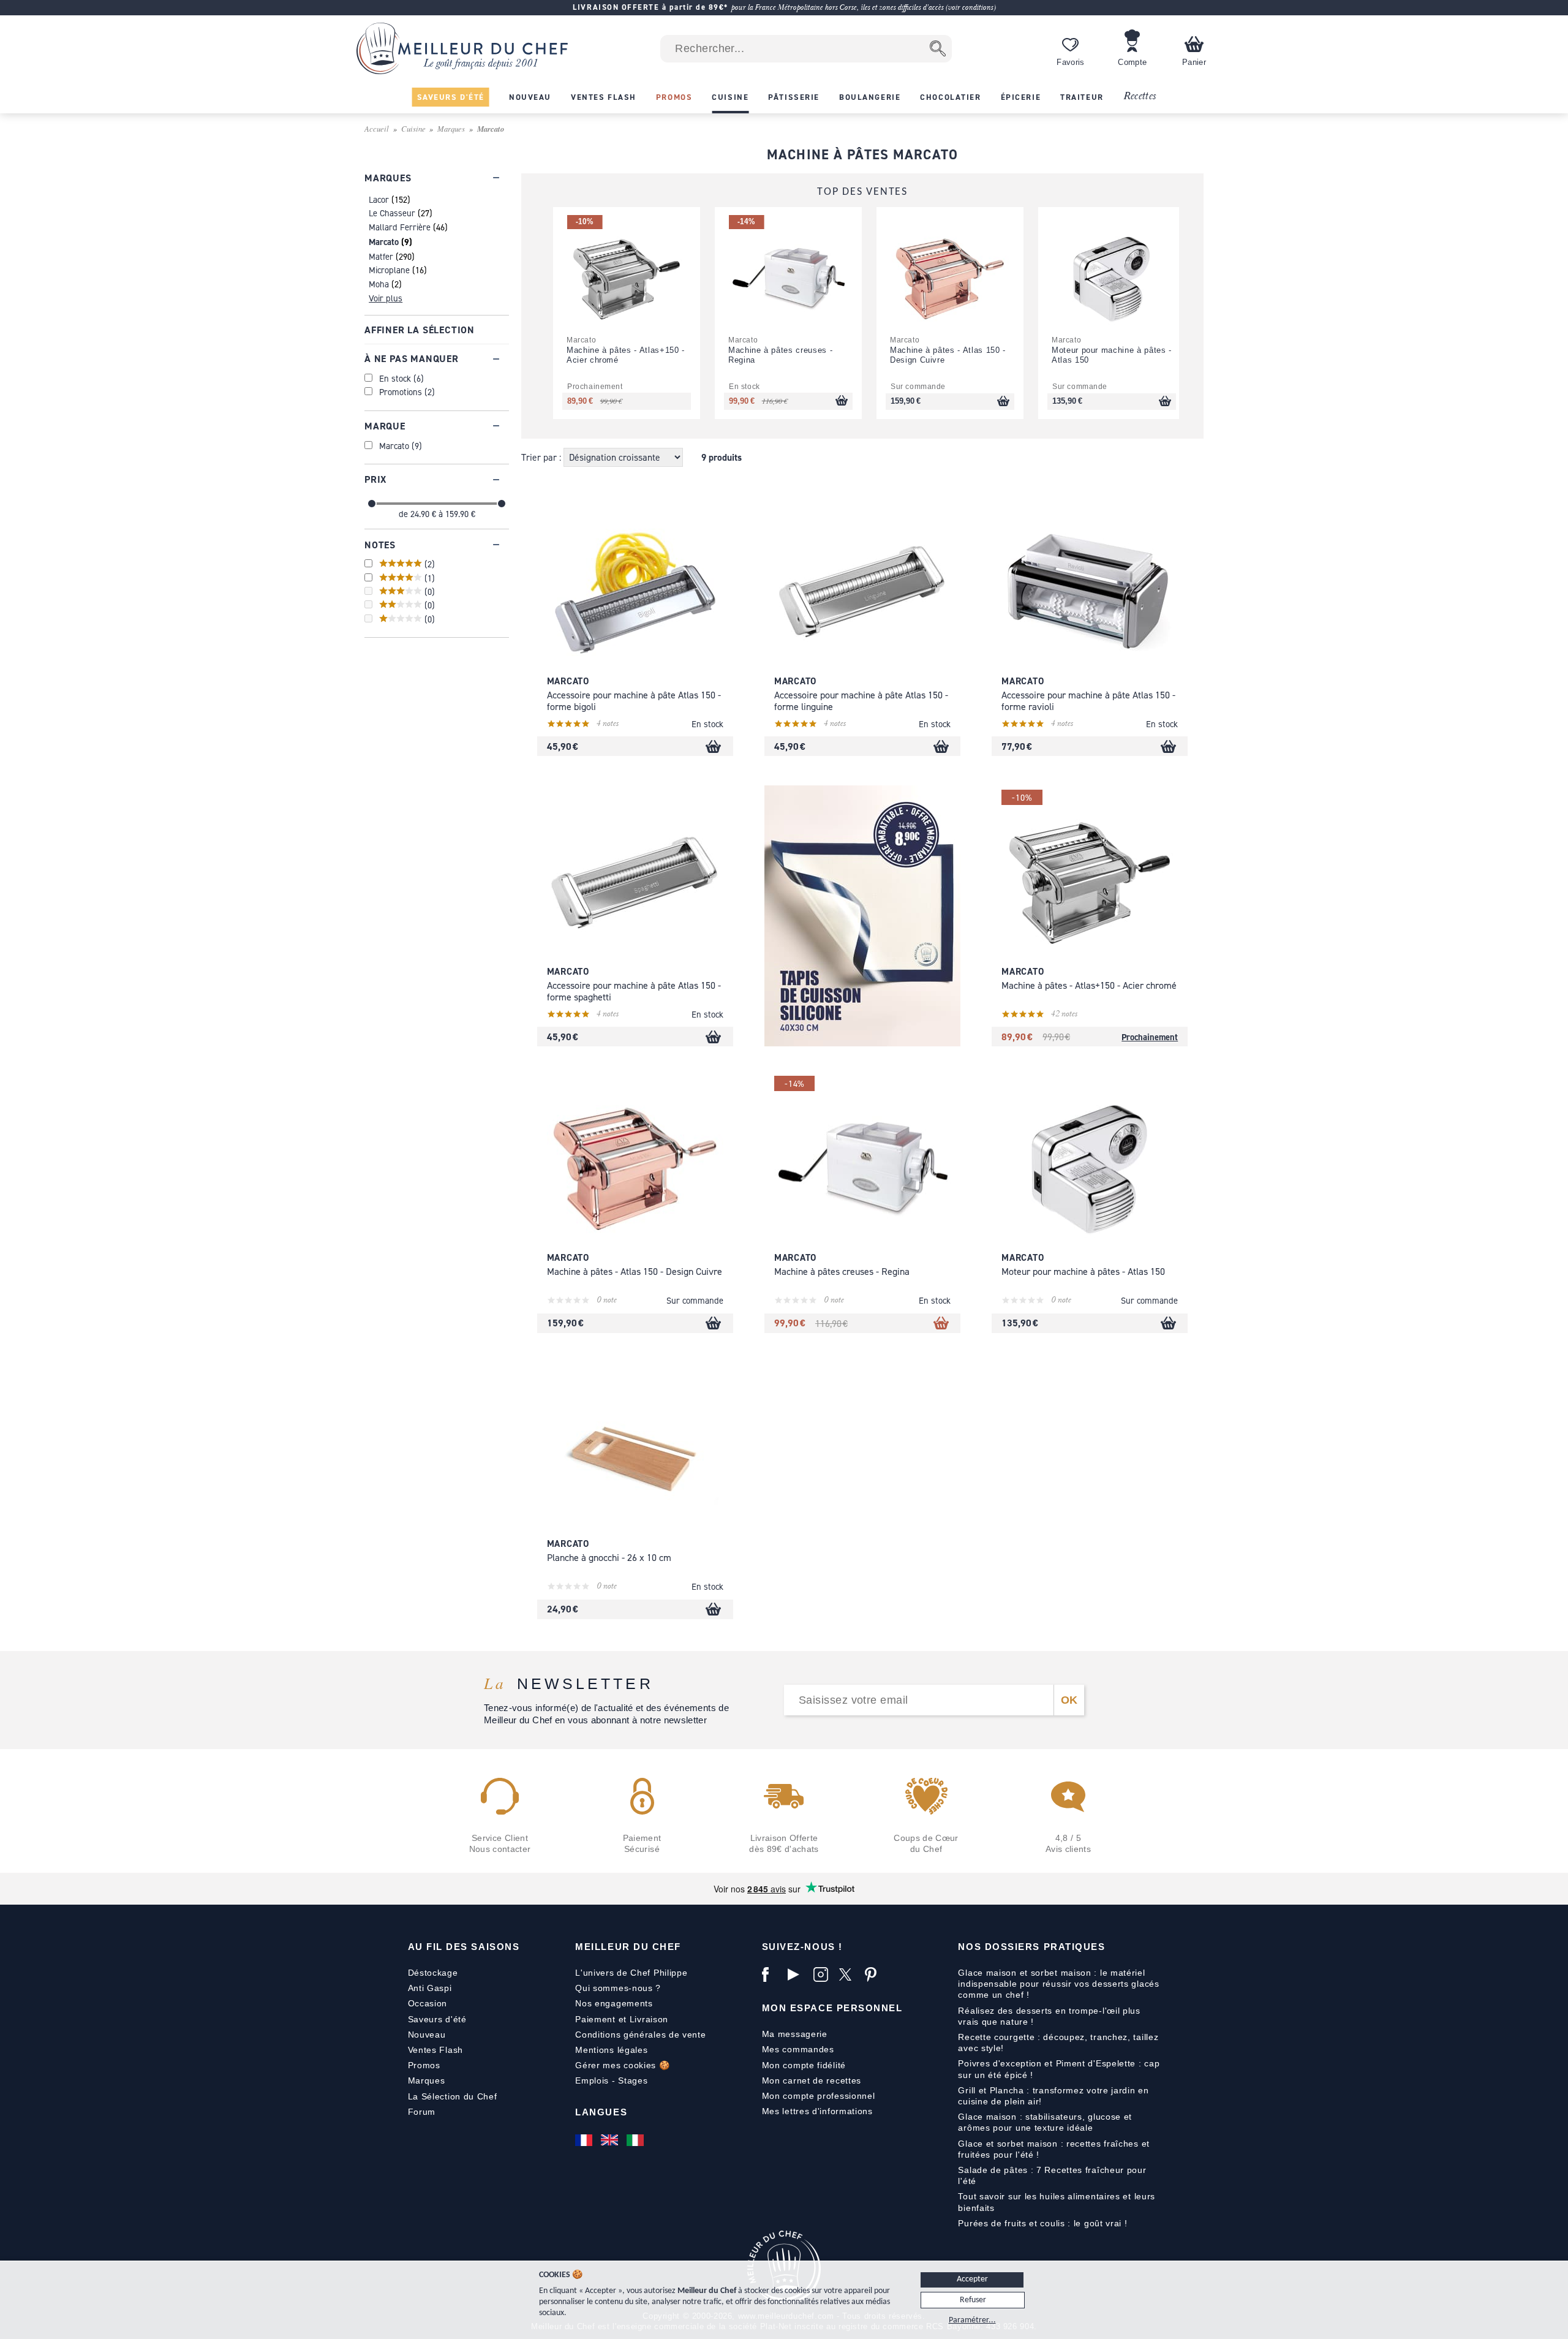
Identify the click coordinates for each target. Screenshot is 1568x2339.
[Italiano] (636, 2140)
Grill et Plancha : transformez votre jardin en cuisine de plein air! (1053, 2096)
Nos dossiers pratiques (1031, 1947)
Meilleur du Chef (628, 1947)
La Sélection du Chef (453, 2096)
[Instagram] (823, 1974)
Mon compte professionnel (819, 2096)
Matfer (381, 256)
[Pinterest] (875, 1974)
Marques (451, 128)
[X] (849, 1974)
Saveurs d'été (437, 2019)
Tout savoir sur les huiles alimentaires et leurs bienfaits (1057, 2202)
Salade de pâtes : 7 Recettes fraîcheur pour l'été (1052, 2175)
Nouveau (427, 2035)
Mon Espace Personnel (832, 2008)
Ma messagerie (795, 2034)
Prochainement (1150, 1037)
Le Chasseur (392, 213)
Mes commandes (798, 2049)
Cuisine (413, 128)
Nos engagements (614, 2003)
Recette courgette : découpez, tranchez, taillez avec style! (1058, 2042)
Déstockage (433, 1973)
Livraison (649, 2019)
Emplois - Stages (611, 2080)
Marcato (384, 242)
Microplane (389, 270)
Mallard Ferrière (400, 227)
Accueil (377, 128)
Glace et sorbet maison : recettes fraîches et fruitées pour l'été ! (1054, 2149)
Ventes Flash (435, 2050)
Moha (379, 284)
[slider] (372, 504)
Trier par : (542, 457)
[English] (611, 2140)
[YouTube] (797, 1974)
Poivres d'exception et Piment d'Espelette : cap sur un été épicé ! (1059, 2069)
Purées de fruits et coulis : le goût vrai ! (1042, 2223)
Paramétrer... (972, 2320)
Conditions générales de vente (640, 2035)
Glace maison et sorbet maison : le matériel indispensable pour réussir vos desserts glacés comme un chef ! (1058, 1984)
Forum (422, 2112)
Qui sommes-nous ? (618, 1988)
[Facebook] (772, 1974)
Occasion (428, 2003)
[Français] (585, 2140)
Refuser (973, 2300)
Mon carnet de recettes (812, 2080)
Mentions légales (611, 2050)
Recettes (1140, 96)
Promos (424, 2065)
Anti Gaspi (430, 1988)
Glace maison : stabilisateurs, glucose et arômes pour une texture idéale (1045, 2122)
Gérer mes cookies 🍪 (622, 2065)
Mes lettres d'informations (817, 2111)
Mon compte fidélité (804, 2065)
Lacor (379, 199)
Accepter (972, 2279)
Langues (601, 2112)
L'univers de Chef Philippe (631, 1973)
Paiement (595, 2019)
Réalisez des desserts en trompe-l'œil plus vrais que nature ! (1049, 2016)
